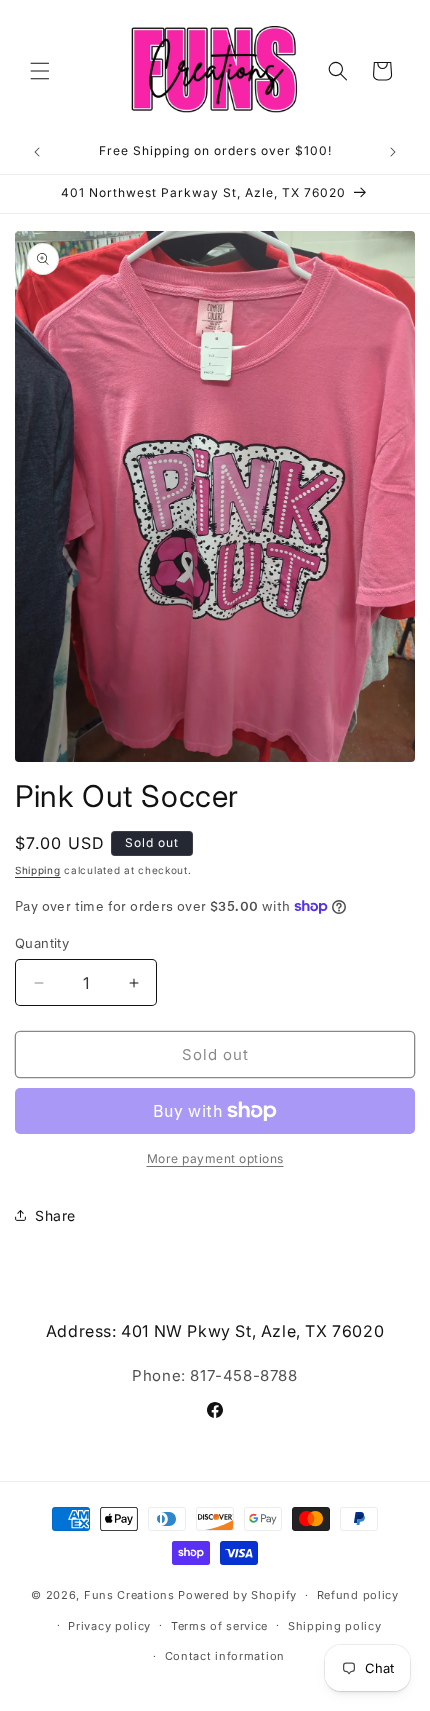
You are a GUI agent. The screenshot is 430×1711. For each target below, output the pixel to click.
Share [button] (55, 1215)
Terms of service (219, 1626)
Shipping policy (335, 1626)
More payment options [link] (215, 1158)
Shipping (38, 870)
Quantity (42, 943)
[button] (40, 71)
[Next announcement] (393, 152)
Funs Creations (129, 1595)
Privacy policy (109, 1626)
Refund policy (358, 1595)
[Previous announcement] (37, 152)
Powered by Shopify (237, 1595)
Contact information (225, 1656)
